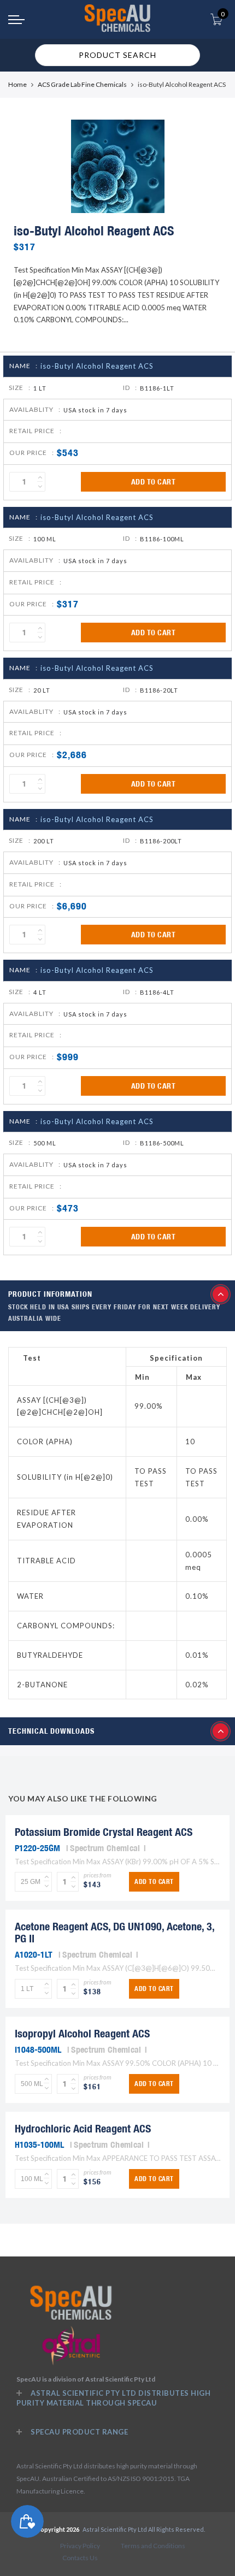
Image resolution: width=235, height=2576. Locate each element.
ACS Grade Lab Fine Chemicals (82, 84)
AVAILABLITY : (35, 409)
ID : (130, 388)
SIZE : (20, 388)
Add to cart (154, 482)
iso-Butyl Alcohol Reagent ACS (97, 366)
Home (17, 84)
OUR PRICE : (32, 453)
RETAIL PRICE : (36, 431)
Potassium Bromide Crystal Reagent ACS (104, 1832)
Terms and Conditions (153, 2546)
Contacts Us (80, 2558)
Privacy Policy (80, 2546)
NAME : (23, 366)
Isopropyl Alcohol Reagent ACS (82, 2033)
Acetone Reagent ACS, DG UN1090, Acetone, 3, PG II (114, 1932)
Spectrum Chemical (105, 1848)
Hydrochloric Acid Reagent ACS (83, 2128)
